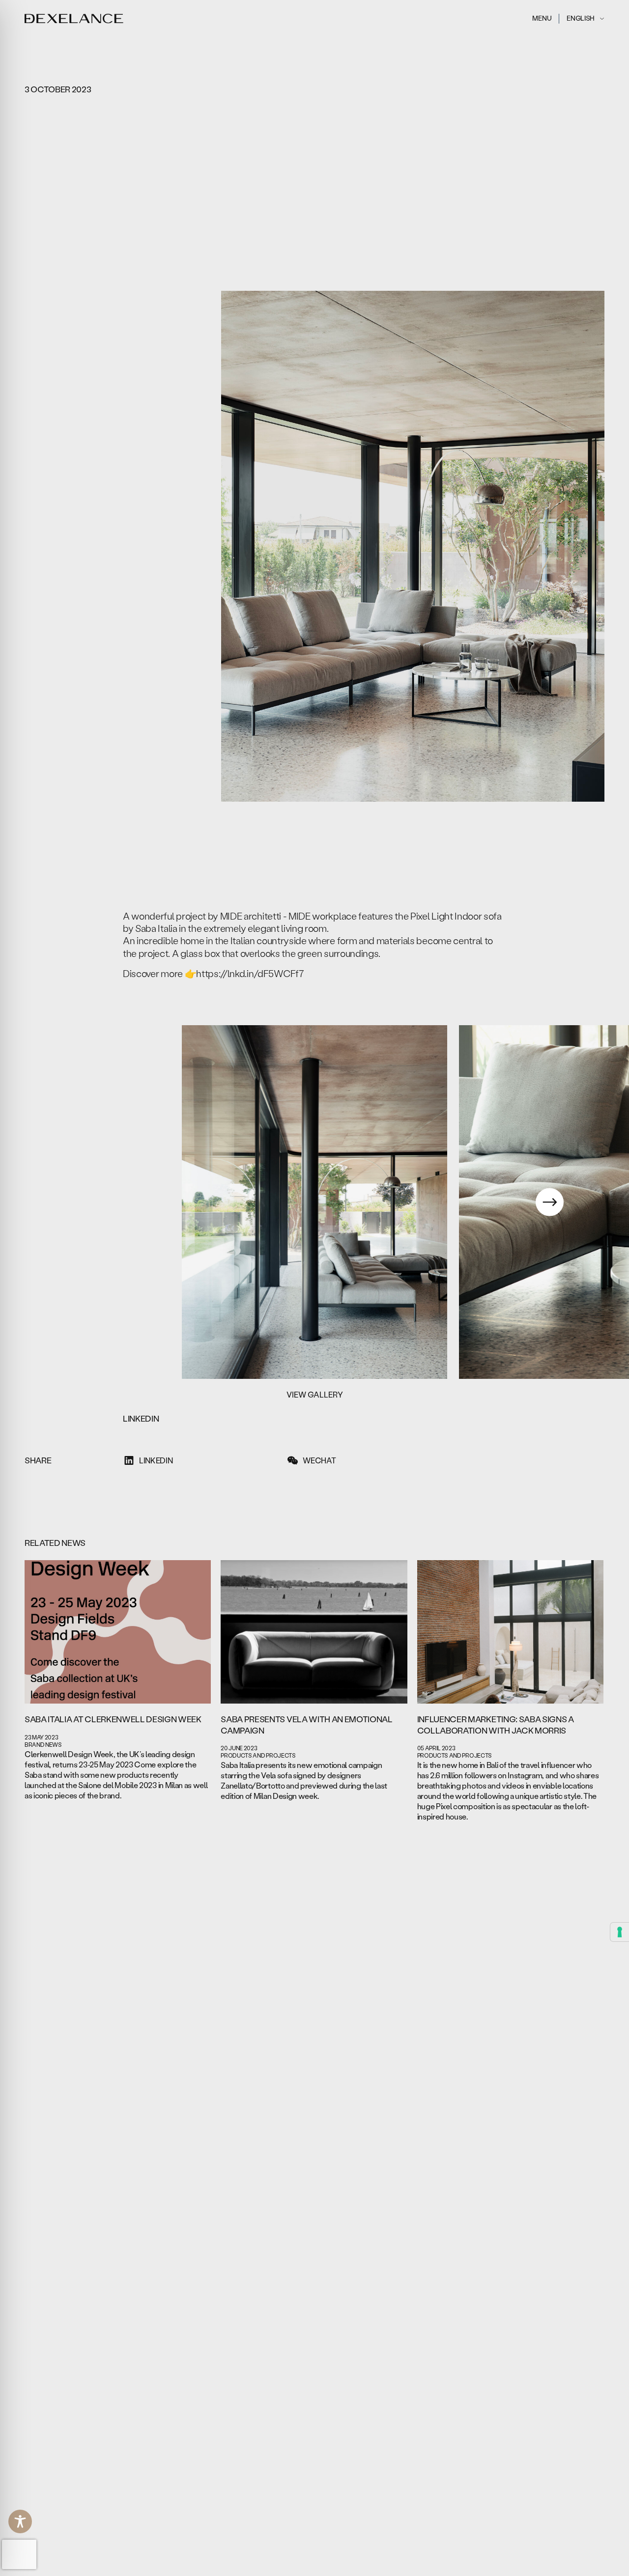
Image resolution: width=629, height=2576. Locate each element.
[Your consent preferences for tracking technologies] (620, 1932)
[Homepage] (74, 19)
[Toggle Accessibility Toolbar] (20, 2521)
